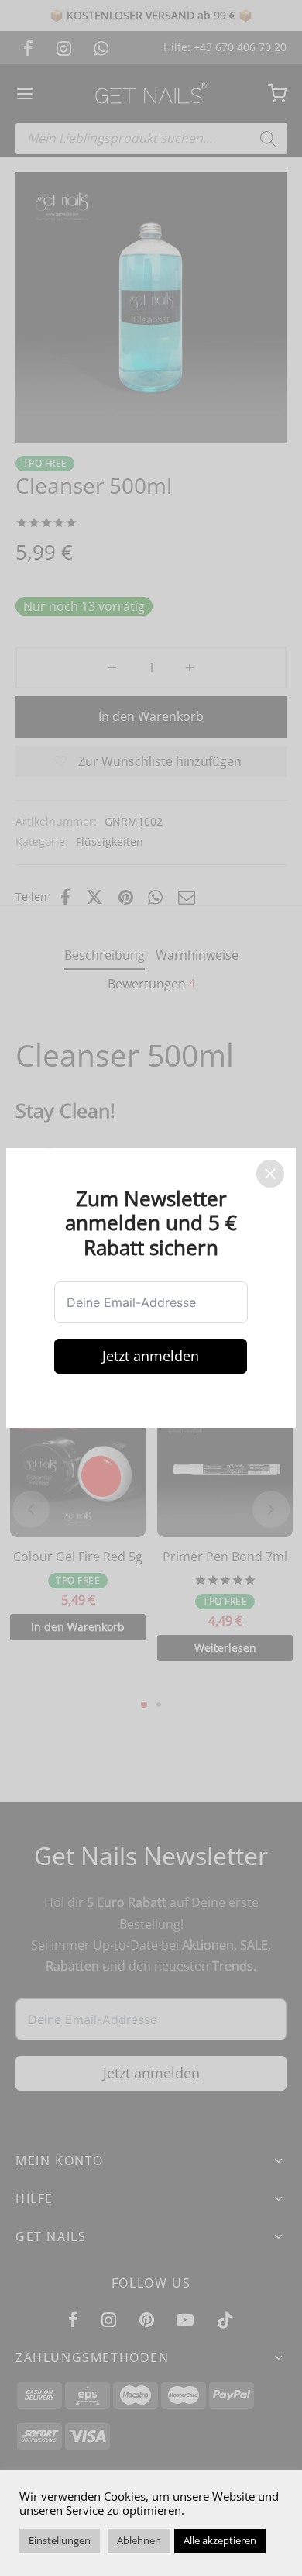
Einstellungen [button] (60, 2540)
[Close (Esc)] (270, 1174)
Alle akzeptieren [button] (220, 2540)
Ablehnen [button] (139, 2540)
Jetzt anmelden (151, 1356)
